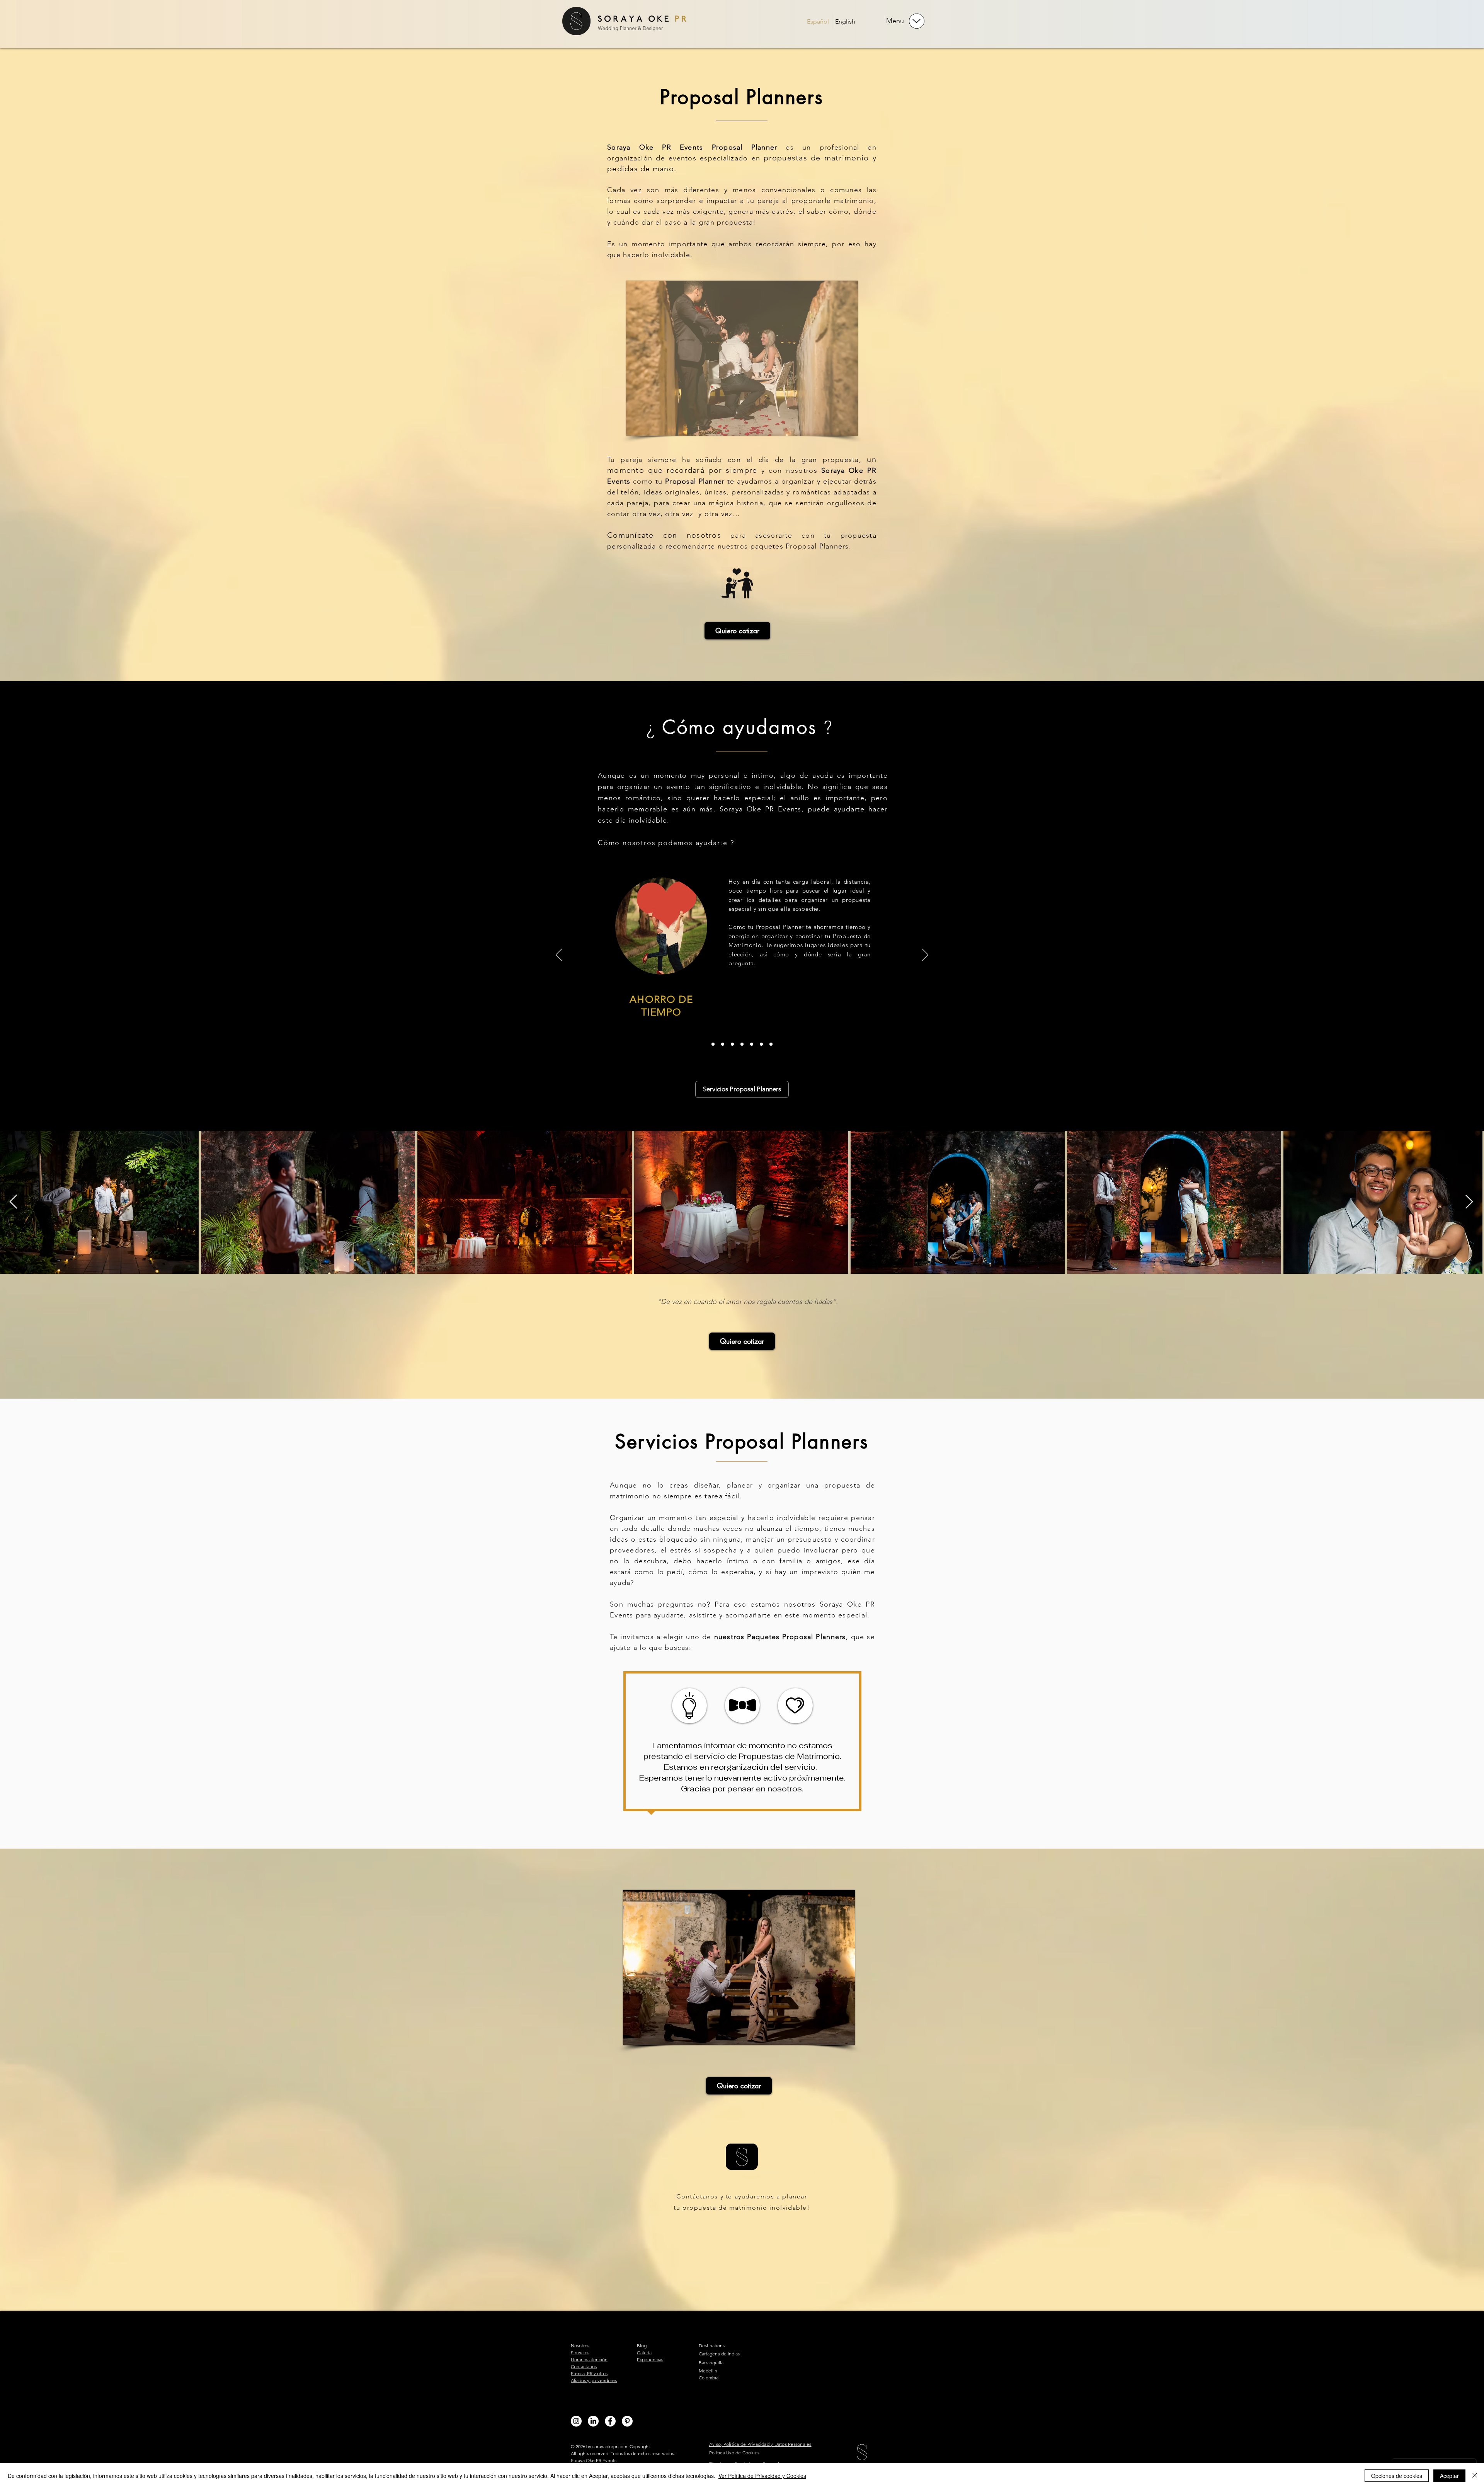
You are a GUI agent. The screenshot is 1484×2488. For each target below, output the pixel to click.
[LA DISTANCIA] (732, 1044)
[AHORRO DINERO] (723, 1044)
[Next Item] (1469, 1202)
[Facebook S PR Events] (610, 2421)
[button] (917, 21)
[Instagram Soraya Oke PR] (576, 2421)
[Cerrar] (1475, 2476)
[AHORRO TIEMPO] (713, 1044)
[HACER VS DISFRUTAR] (761, 1044)
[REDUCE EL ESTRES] (752, 1044)
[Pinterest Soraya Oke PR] (627, 2421)
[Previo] (559, 955)
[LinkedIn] (593, 2421)
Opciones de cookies (1397, 2476)
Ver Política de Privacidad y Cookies (762, 2476)
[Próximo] (925, 955)
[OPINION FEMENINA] (742, 1044)
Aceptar (1449, 2476)
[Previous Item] (13, 1202)
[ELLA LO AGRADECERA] (771, 1044)
